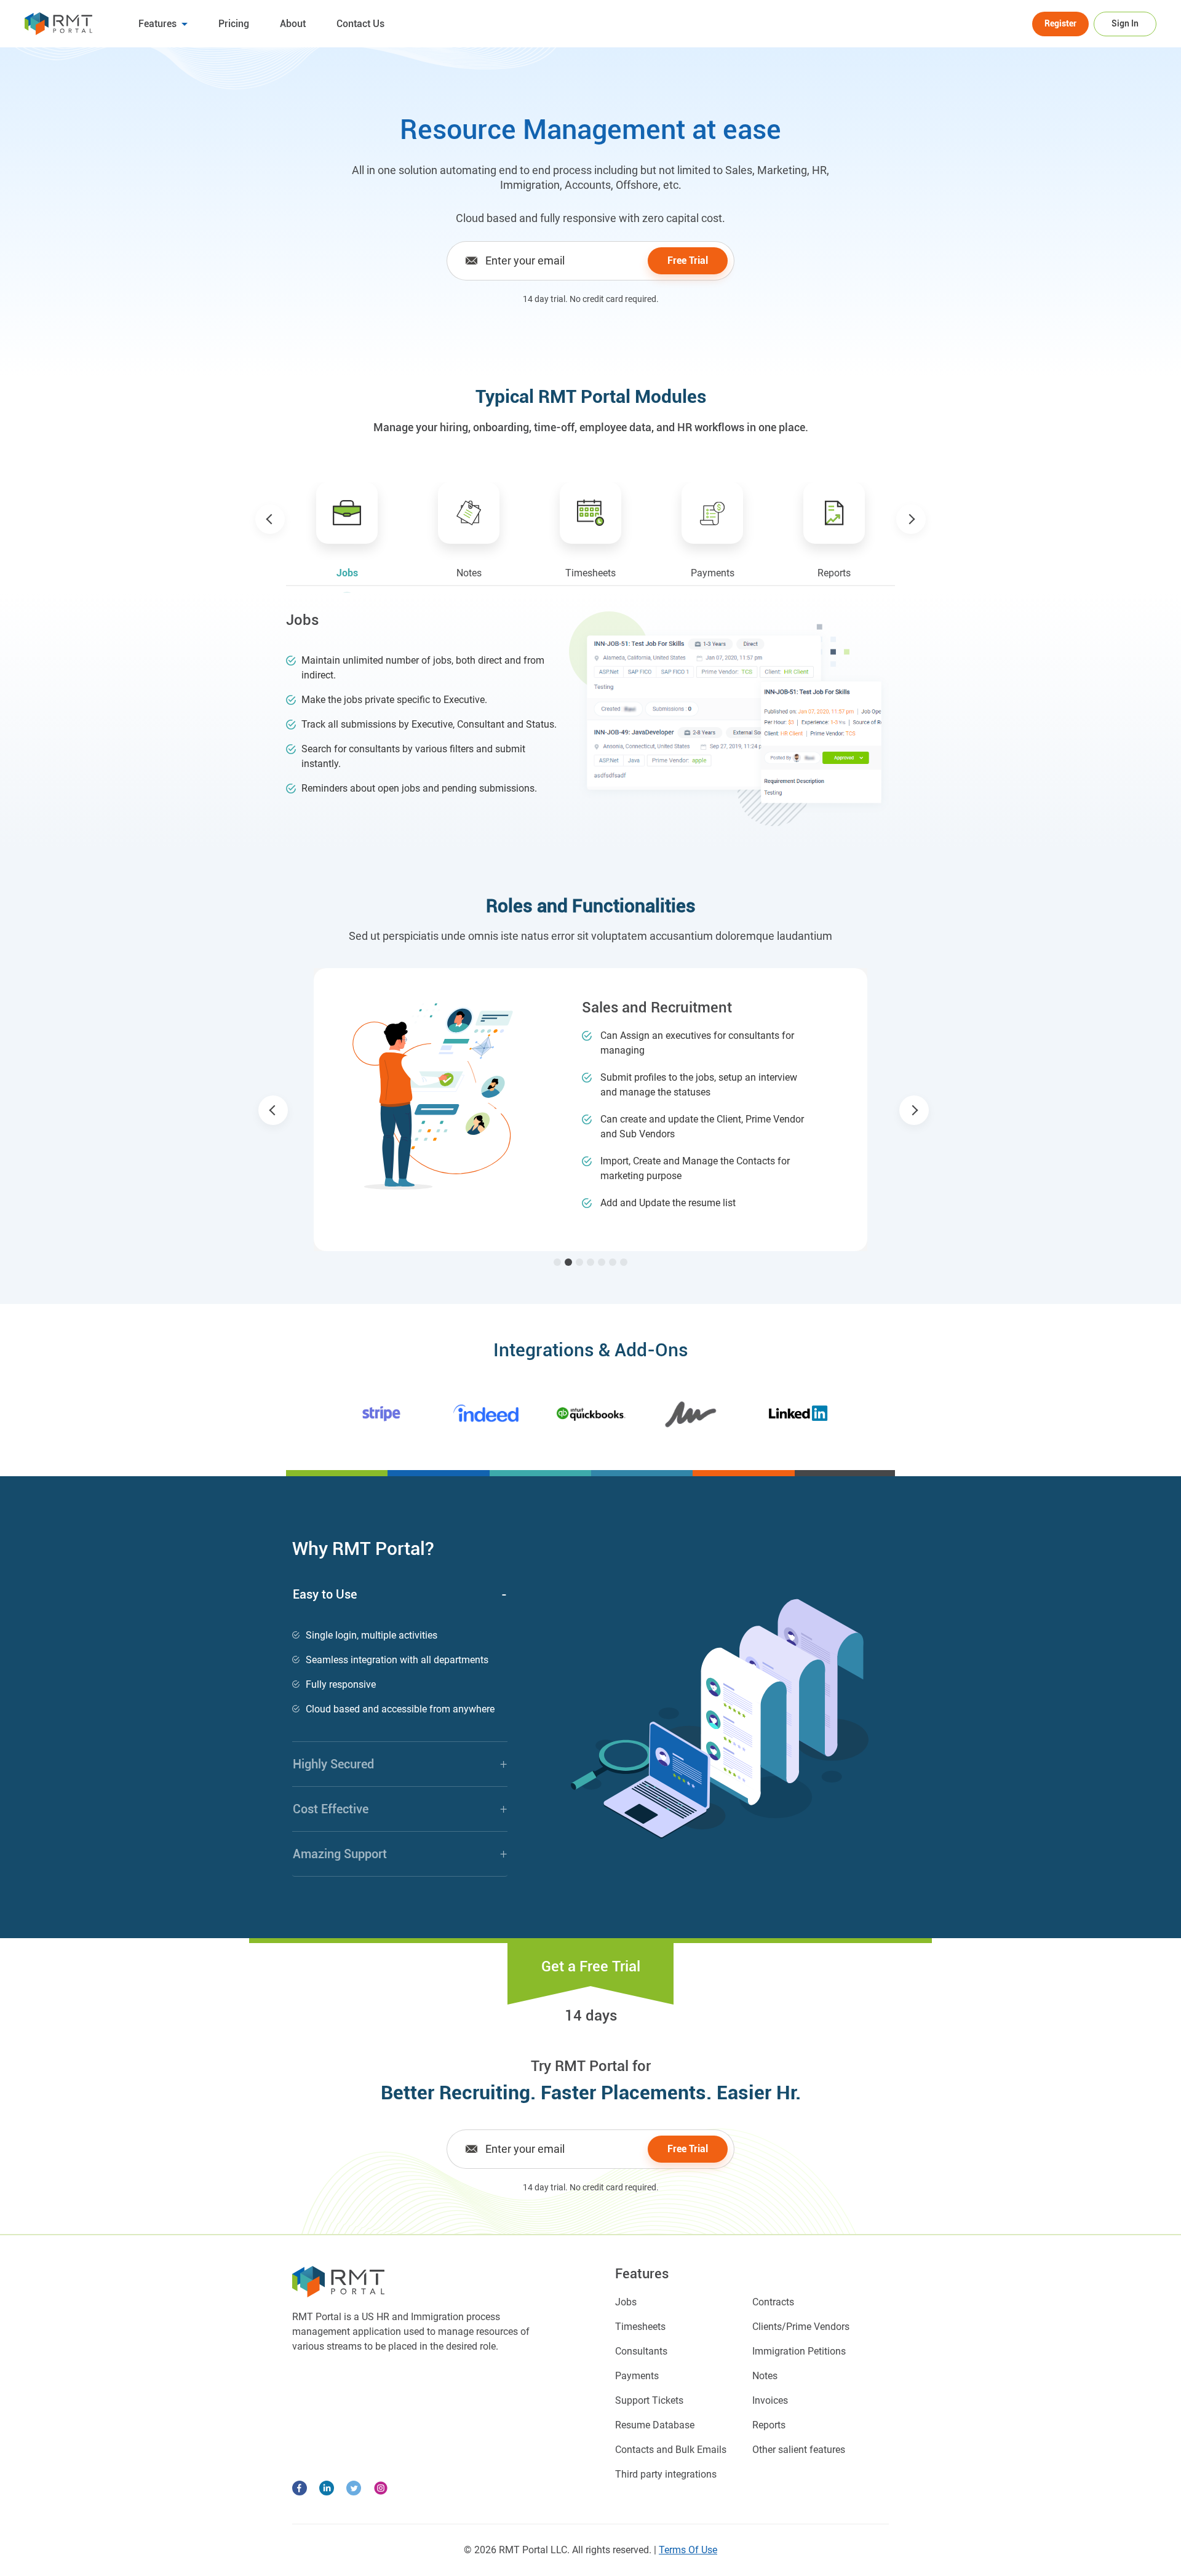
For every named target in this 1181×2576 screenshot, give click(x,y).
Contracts (773, 2302)
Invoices (770, 2400)
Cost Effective (400, 1809)
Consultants (641, 2351)
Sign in (1125, 23)
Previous (270, 519)
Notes (765, 2376)
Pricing (234, 24)
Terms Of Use (688, 2550)
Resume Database (655, 2425)
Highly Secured (400, 1764)
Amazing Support (400, 1854)
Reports (769, 2425)
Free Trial (688, 260)
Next (911, 519)
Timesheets (640, 2327)
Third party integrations (666, 2474)
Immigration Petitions (799, 2351)
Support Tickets (649, 2400)
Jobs (626, 2302)
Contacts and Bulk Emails (671, 2450)
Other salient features (799, 2450)
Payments (637, 2376)
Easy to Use (400, 1594)
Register (1060, 23)
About (293, 24)
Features (159, 24)
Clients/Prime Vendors (801, 2327)
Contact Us (360, 24)
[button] (273, 1110)
